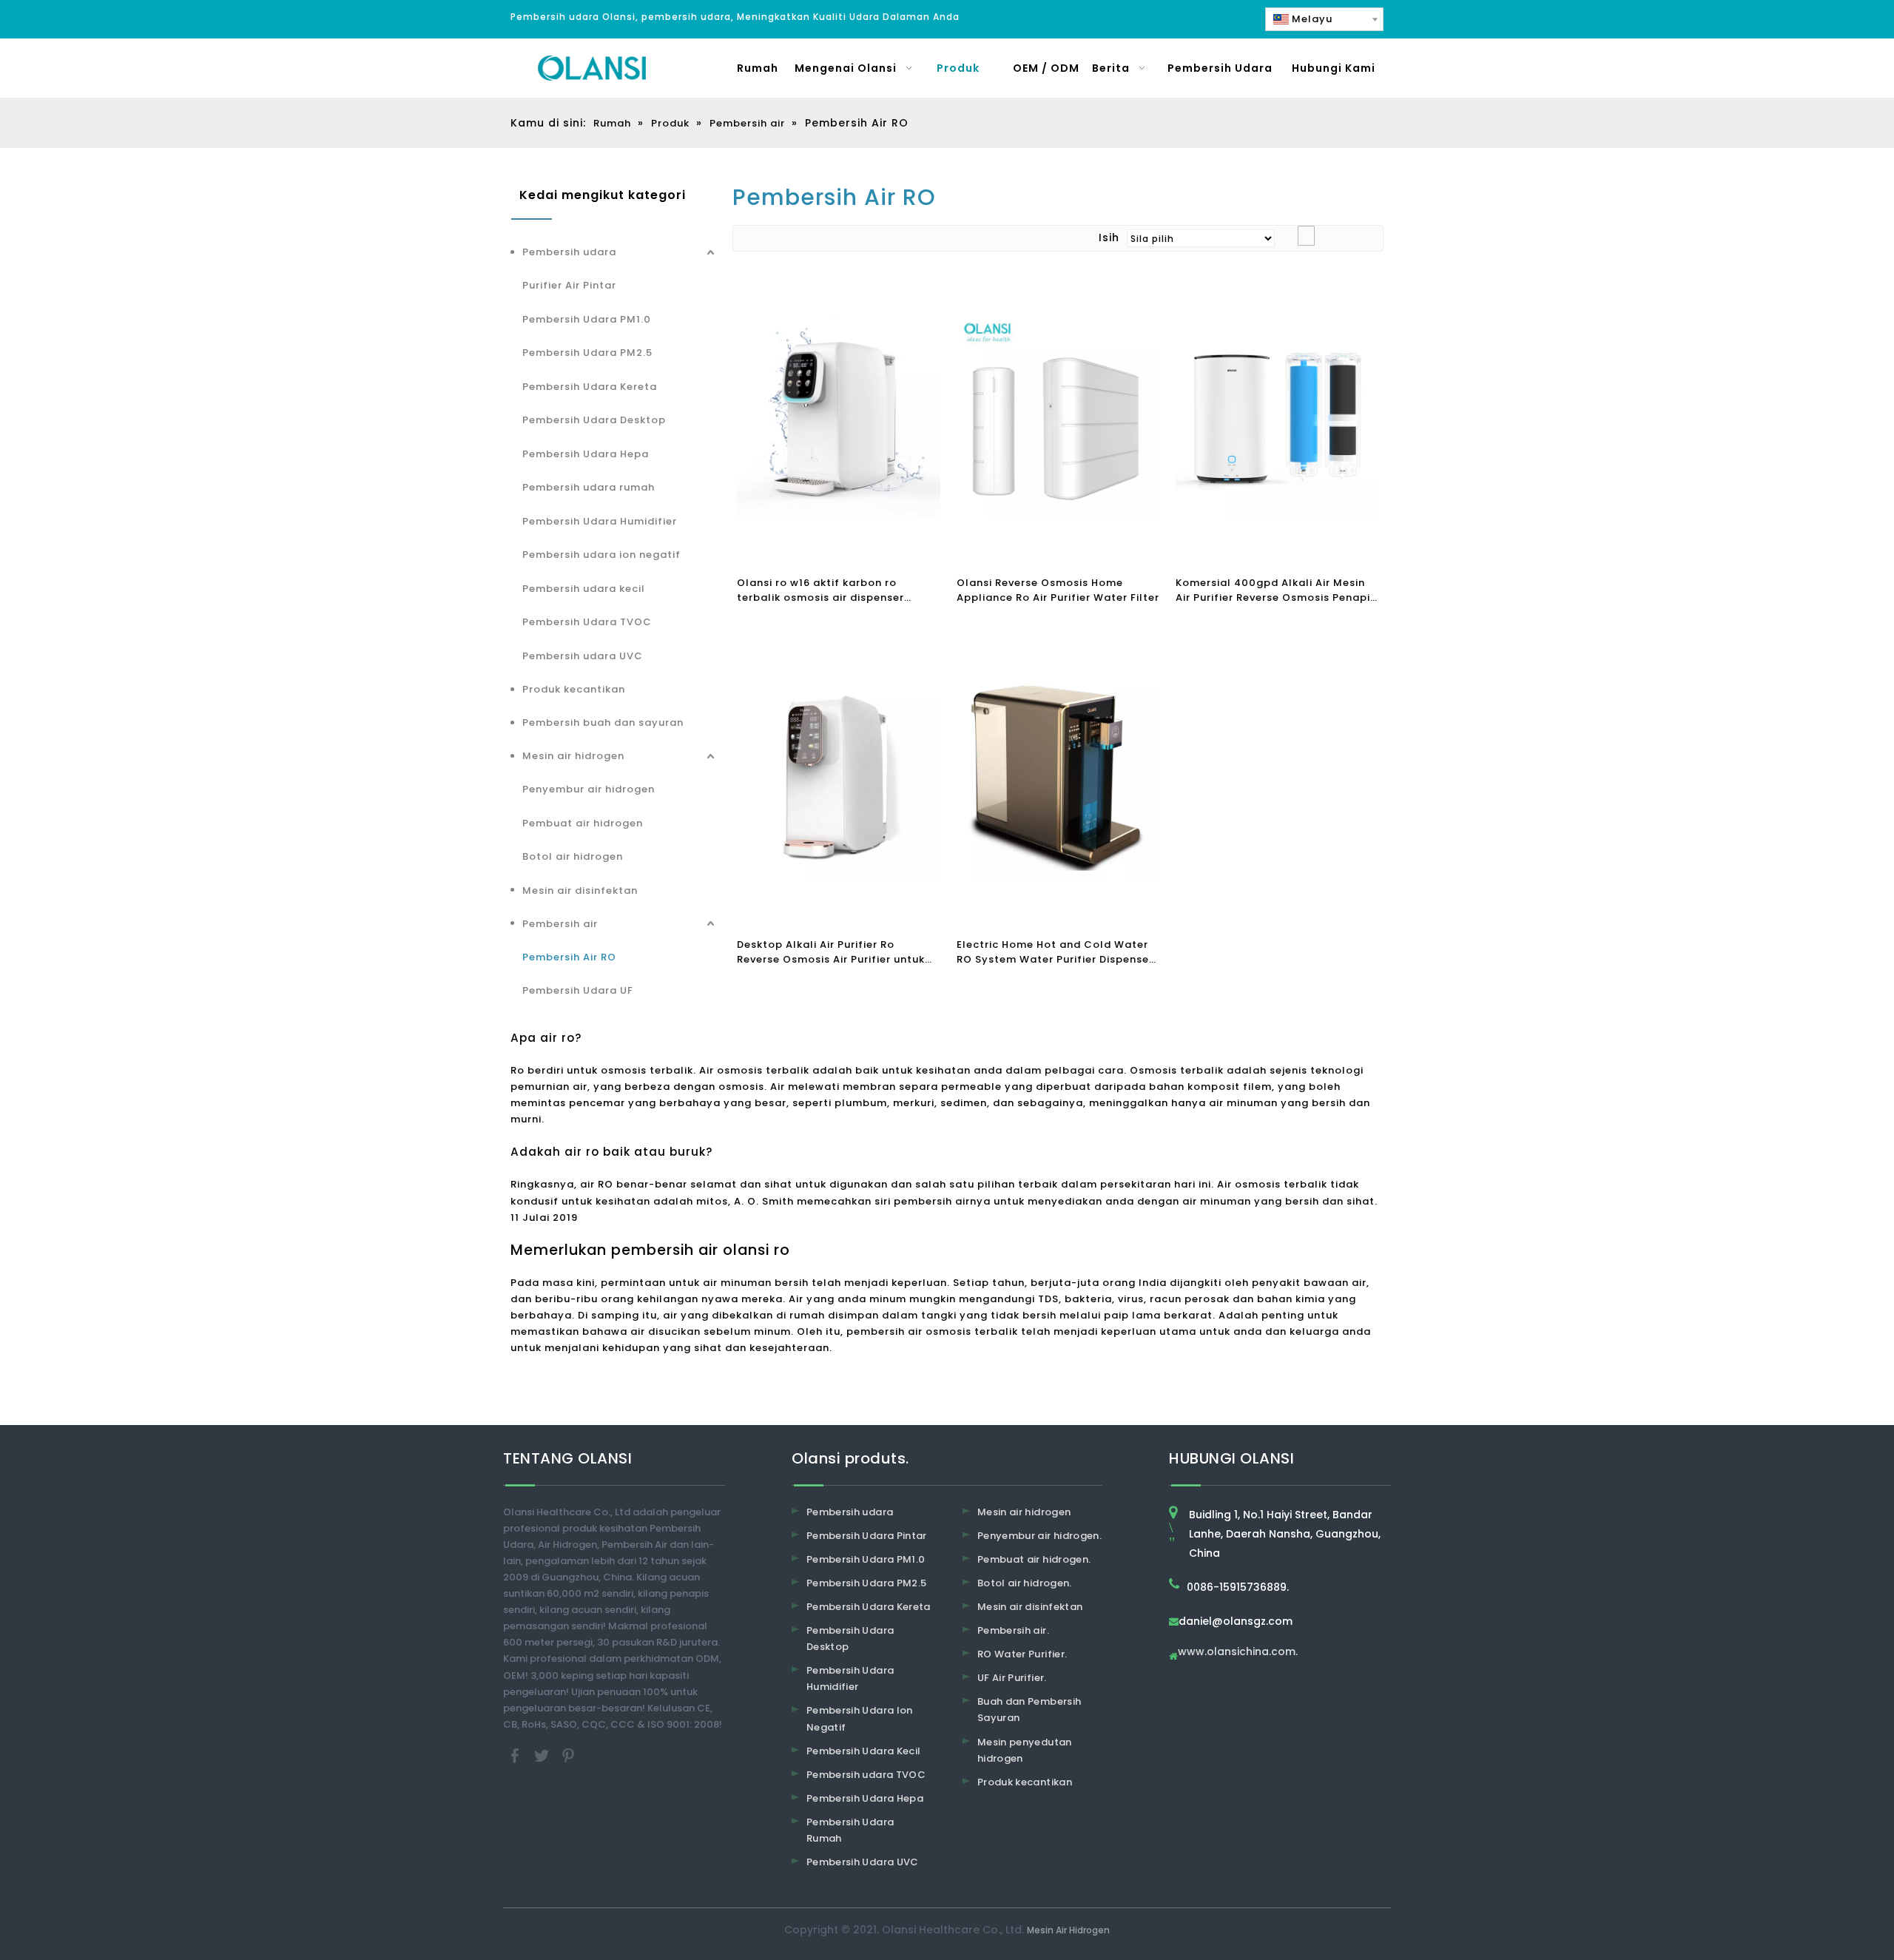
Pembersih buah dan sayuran (603, 723)
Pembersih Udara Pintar (867, 1536)
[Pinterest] (568, 1755)
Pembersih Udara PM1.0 (587, 319)
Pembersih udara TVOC (866, 1775)
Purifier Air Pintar (569, 285)
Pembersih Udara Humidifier (600, 521)
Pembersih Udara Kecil (863, 1751)
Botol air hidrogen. (1025, 1583)
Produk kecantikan (574, 689)
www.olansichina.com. (1238, 1653)
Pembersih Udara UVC (863, 1862)
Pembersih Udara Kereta (590, 387)
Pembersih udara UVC (583, 656)
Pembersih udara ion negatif (601, 555)
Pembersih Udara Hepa (586, 454)
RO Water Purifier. (1022, 1654)
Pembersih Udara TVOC (587, 622)
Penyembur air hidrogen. (1039, 1536)
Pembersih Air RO (569, 957)
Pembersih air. (1013, 1630)
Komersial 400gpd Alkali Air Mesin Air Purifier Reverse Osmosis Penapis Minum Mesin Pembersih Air (1276, 590)
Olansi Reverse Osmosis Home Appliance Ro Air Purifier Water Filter (1058, 590)
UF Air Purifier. (1012, 1678)
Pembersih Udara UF (578, 990)
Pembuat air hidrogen (583, 823)
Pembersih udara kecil (584, 589)
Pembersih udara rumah (589, 487)
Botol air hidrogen (573, 856)
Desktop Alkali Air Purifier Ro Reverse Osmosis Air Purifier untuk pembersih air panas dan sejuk (831, 952)
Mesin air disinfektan (580, 890)
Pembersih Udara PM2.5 (587, 353)
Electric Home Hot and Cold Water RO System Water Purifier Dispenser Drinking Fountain (1055, 952)
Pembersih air (560, 924)
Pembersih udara (569, 252)
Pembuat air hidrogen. (1034, 1559)
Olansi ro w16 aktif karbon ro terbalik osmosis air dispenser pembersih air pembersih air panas (833, 590)
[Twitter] (543, 1755)
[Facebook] (516, 1755)
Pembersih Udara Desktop (594, 420)
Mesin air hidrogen (573, 756)
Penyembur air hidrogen (589, 789)
